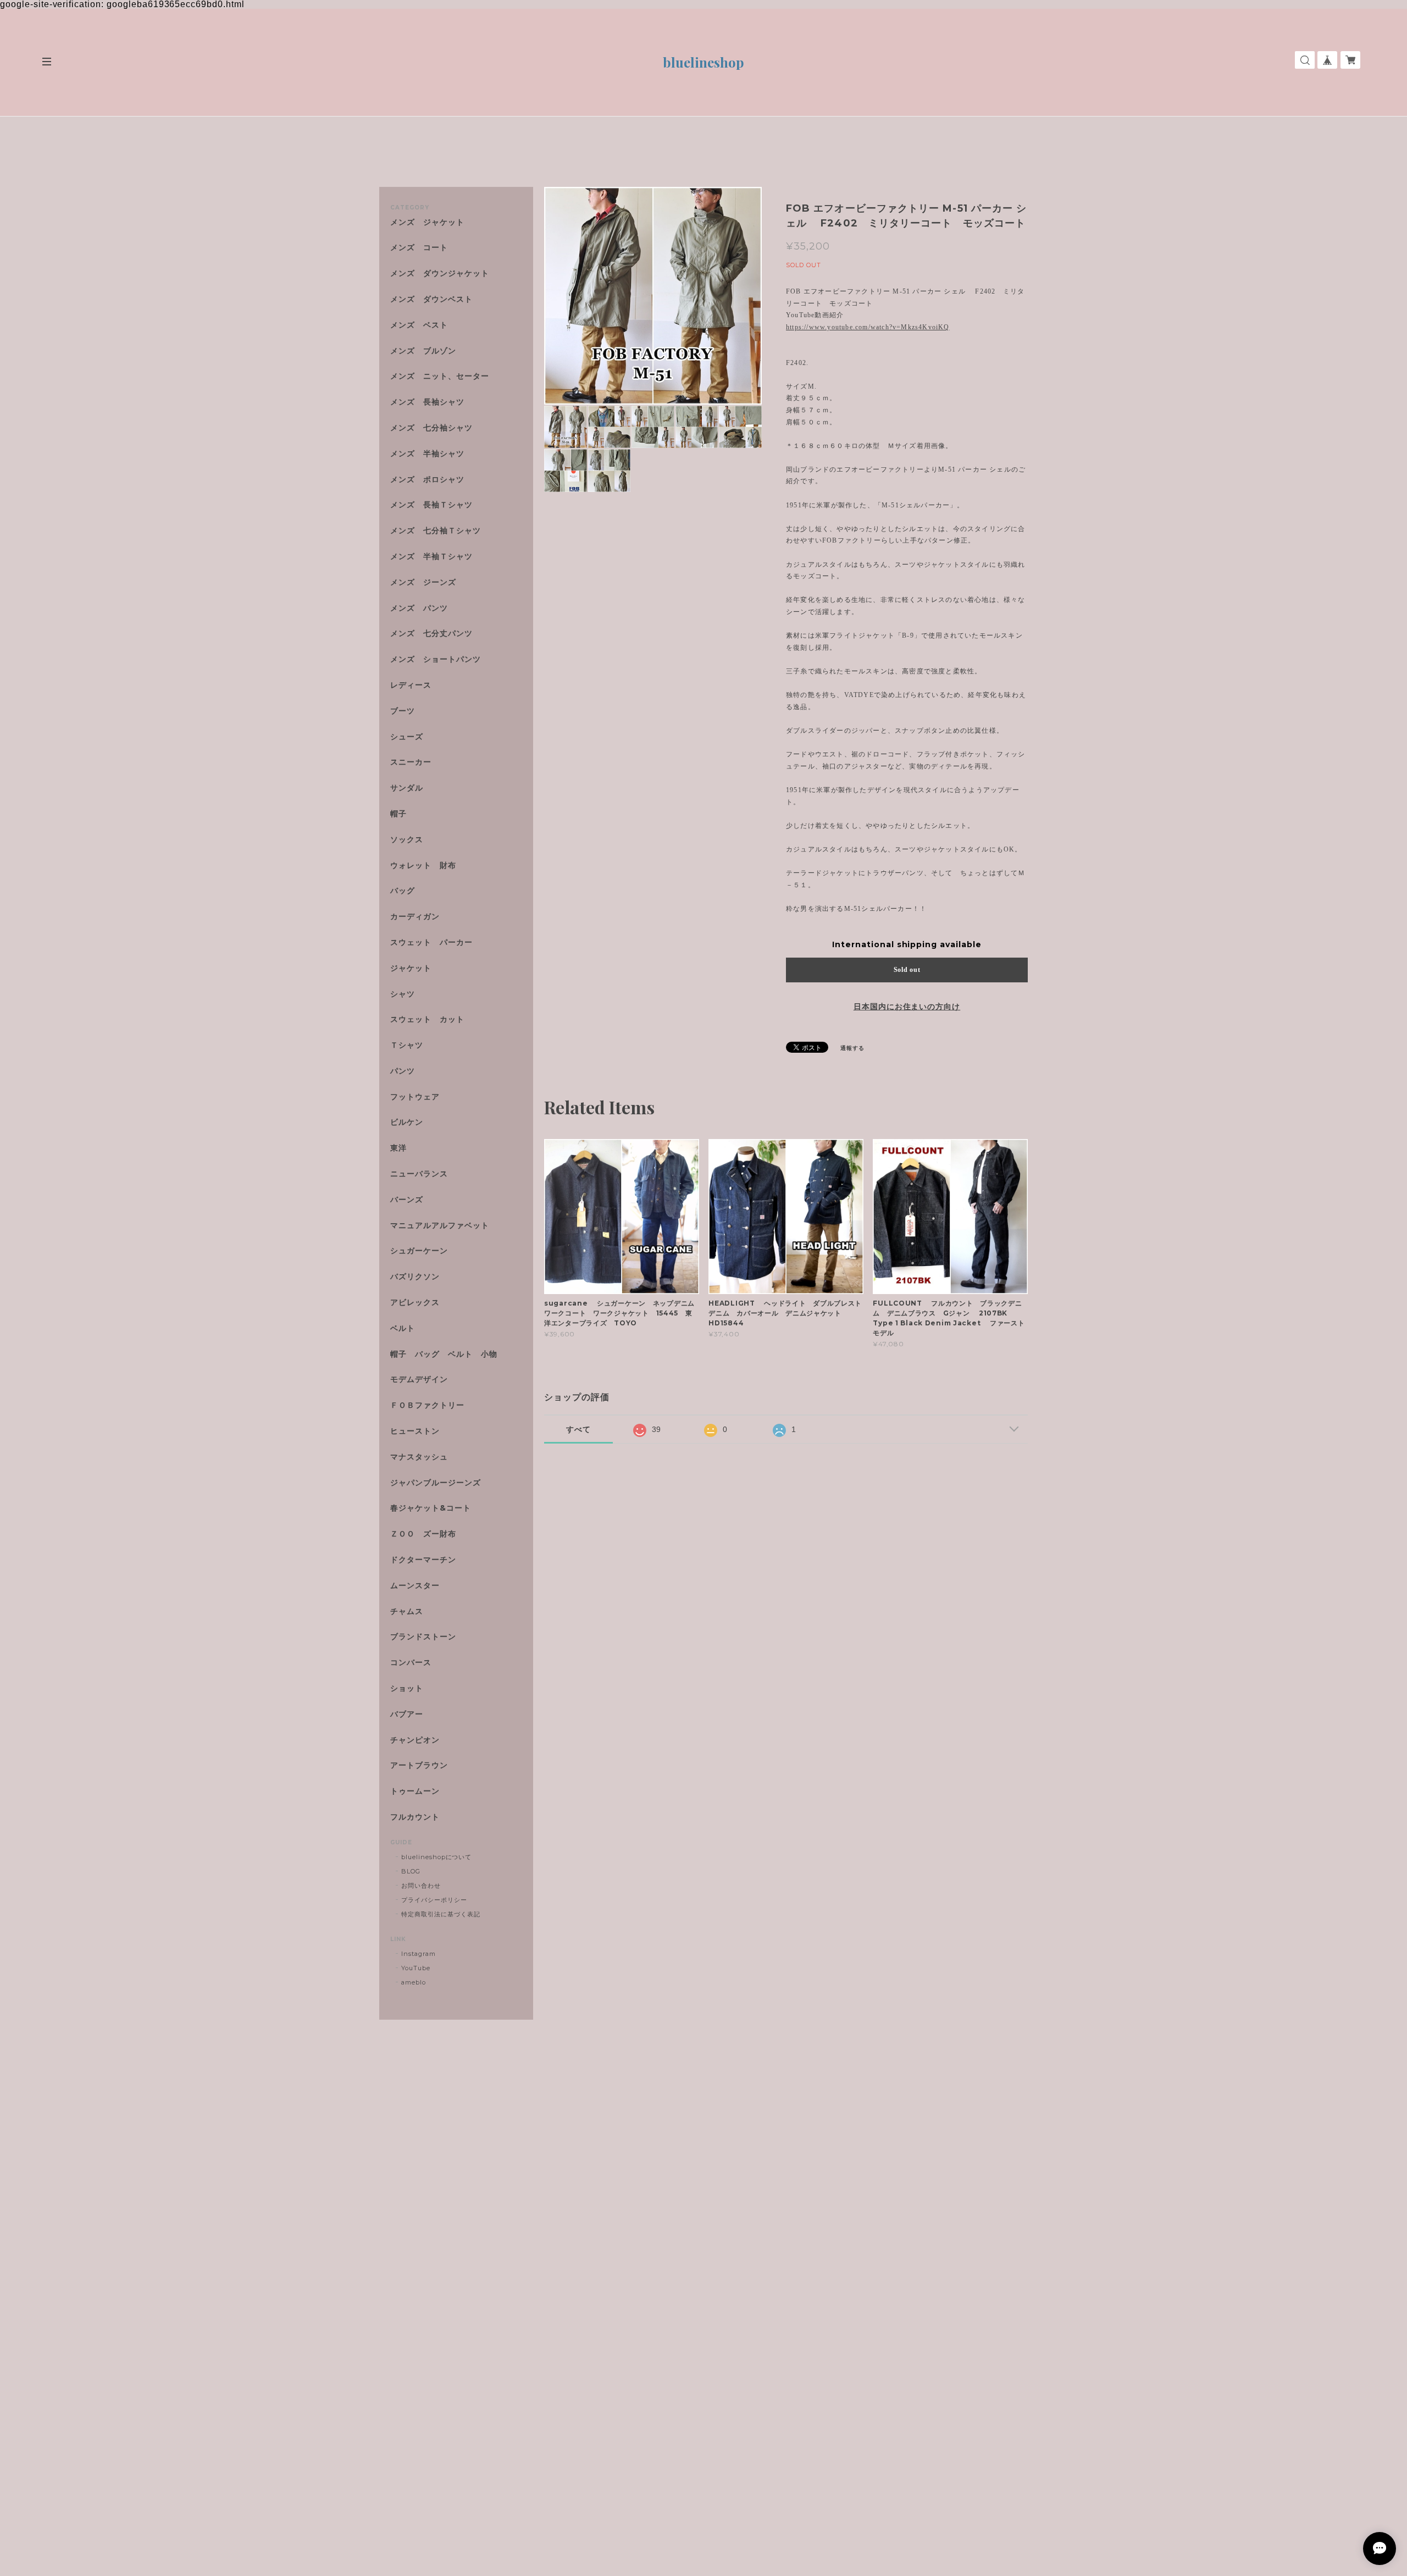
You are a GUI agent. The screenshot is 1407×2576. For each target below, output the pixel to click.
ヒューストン (415, 1431)
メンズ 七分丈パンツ (431, 634)
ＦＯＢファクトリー (427, 1405)
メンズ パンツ (419, 608)
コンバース (411, 1663)
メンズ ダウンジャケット (440, 273)
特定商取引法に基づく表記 (441, 1914)
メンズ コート (419, 248)
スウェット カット (427, 1019)
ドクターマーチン (423, 1560)
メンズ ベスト (419, 325)
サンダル (407, 788)
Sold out (907, 970)
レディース (415, 685)
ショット (407, 1688)
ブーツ (403, 711)
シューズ (407, 737)
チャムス (407, 1612)
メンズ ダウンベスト (431, 299)
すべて (578, 1429)
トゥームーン (415, 1791)
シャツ (403, 994)
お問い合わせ (421, 1886)
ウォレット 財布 (423, 866)
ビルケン (407, 1122)
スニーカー (411, 762)
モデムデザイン (419, 1380)
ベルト (403, 1328)
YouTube (416, 1968)
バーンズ (407, 1200)
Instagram (419, 1954)
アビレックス (415, 1303)
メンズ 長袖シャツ (427, 402)
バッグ (403, 891)
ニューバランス (419, 1174)
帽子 (398, 814)
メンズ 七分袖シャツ (431, 428)
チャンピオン (415, 1740)
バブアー (407, 1714)
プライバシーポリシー (434, 1900)
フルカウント (415, 1817)
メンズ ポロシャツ (427, 480)
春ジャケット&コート (431, 1508)
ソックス (407, 840)
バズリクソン (415, 1277)
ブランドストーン (423, 1637)
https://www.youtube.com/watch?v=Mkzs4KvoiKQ (868, 327)
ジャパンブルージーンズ (436, 1483)
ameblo (414, 1982)
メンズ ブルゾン (423, 351)
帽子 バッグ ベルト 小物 (444, 1354)
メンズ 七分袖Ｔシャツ (436, 531)
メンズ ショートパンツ (436, 659)
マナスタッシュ (419, 1457)
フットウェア (415, 1097)
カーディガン (415, 917)
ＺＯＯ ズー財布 (423, 1534)
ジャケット (411, 968)
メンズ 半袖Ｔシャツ (431, 557)
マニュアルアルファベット (440, 1226)
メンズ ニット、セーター (440, 376)
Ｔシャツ (407, 1045)
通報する (852, 1048)
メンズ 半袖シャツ (427, 454)
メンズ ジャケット (427, 222)
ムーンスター (415, 1586)
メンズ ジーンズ (423, 582)
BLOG (411, 1871)
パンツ (403, 1071)
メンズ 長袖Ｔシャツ (431, 505)
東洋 (398, 1148)
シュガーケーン (419, 1251)
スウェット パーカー (431, 942)
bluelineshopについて (436, 1857)
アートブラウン (419, 1765)
